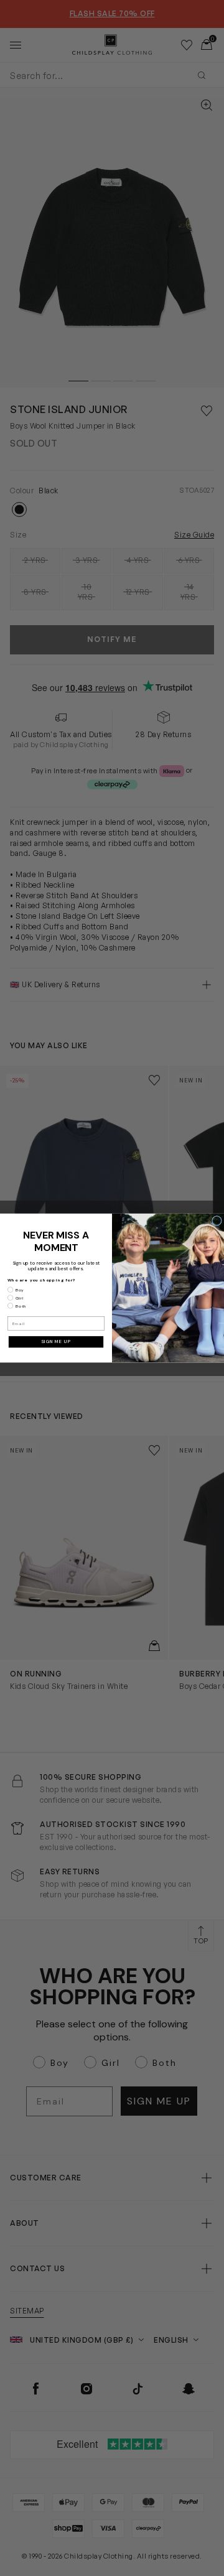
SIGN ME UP (56, 1342)
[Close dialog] (217, 1221)
